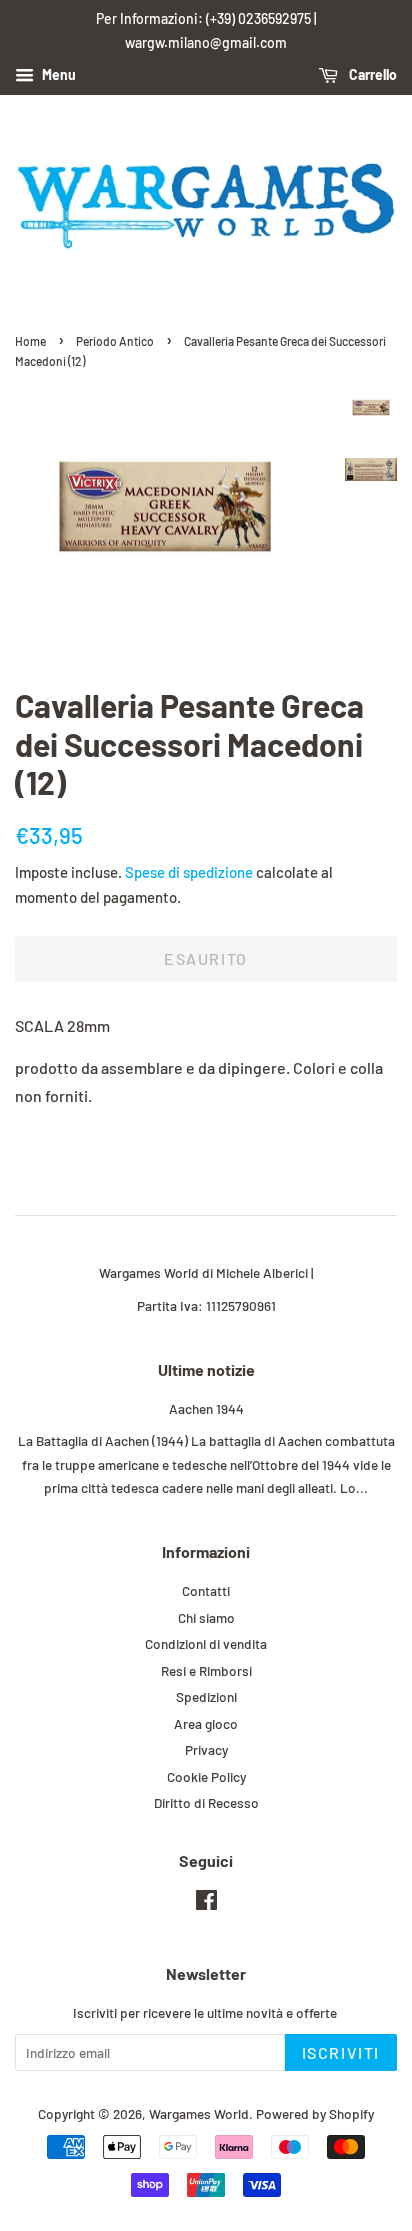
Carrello (371, 74)
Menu (57, 74)
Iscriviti (341, 2052)
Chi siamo (206, 1617)
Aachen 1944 (206, 1408)
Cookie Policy (206, 1776)
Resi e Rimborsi (206, 1670)
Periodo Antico (115, 341)
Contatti (206, 1590)
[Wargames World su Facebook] (206, 1903)
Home (30, 341)
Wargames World (199, 2113)
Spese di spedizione (189, 872)
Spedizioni (206, 1696)
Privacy (206, 1749)
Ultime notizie (206, 1369)
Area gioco (206, 1723)
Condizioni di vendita (206, 1643)
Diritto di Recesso (206, 1802)
